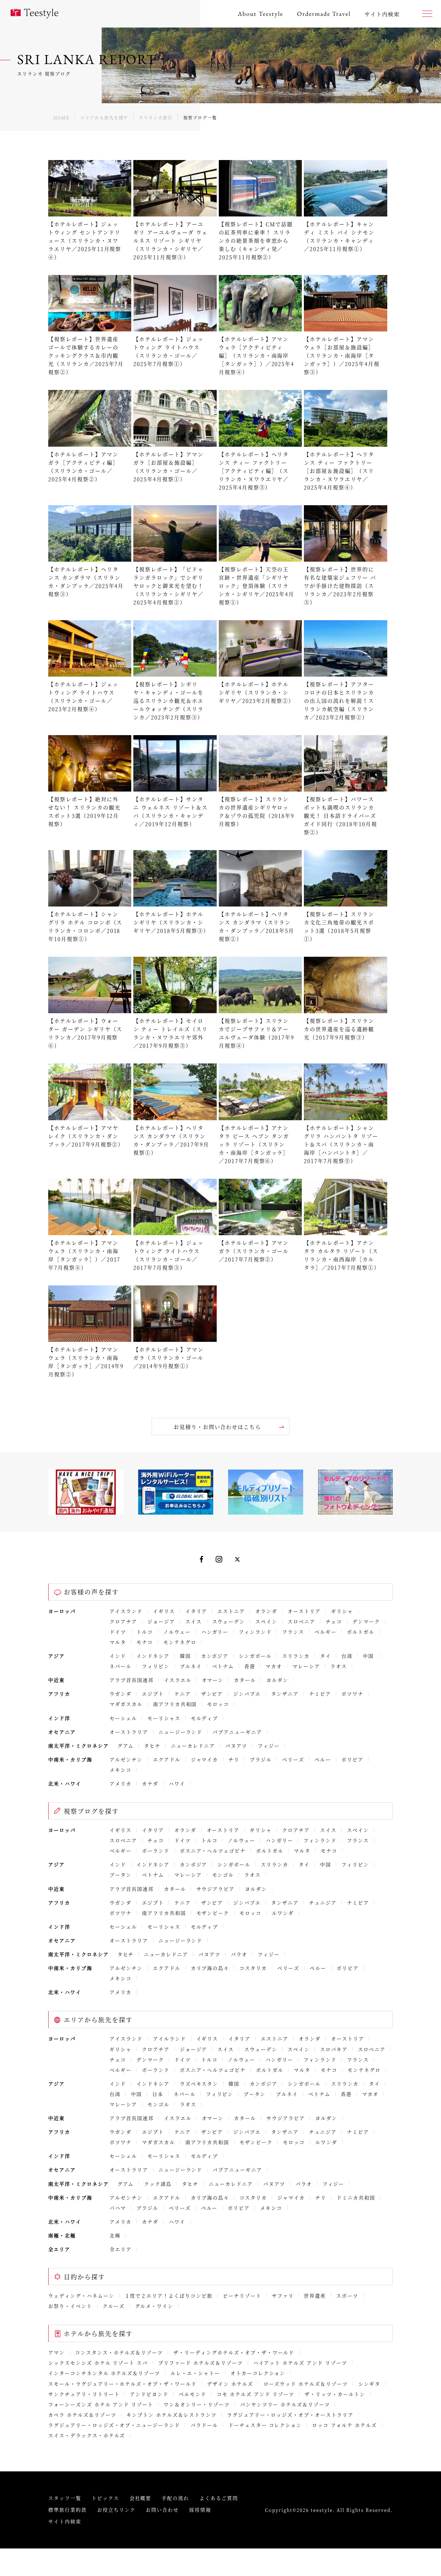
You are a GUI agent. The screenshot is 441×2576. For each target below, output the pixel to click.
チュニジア (323, 1902)
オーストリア (304, 1611)
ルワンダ (283, 1913)
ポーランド (156, 1851)
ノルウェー (177, 1632)
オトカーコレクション (258, 2373)
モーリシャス (164, 1718)
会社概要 (141, 2498)
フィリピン (156, 1666)
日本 (158, 2094)
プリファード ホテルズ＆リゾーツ (200, 2363)
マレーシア (306, 1666)
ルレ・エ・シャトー (195, 2373)
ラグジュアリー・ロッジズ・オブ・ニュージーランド (114, 2425)
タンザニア (285, 1694)
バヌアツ (236, 1746)
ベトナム (223, 1666)
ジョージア (161, 1621)
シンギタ (369, 2384)
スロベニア (301, 1621)
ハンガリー (215, 1632)
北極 (115, 2235)
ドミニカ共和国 (356, 2197)
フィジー (269, 1746)
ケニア (183, 1694)
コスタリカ (253, 1968)
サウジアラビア (216, 1889)
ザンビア (212, 1694)
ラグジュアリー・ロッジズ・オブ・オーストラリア (290, 2415)
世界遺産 (315, 2296)
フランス (293, 1632)
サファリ (283, 2296)
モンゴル (223, 1875)
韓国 (185, 1656)
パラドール (204, 2425)
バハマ (118, 2208)
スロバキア (334, 2049)
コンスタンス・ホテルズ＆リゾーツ (119, 2352)
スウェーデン (229, 1621)
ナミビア (320, 1694)
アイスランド (126, 1611)
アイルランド (170, 2038)
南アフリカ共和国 (175, 1704)
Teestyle (34, 14)
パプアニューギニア (237, 1732)
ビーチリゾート (242, 2296)
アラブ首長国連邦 (132, 1680)
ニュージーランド (181, 1732)
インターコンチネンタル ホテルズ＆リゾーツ (104, 2373)
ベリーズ (293, 1759)
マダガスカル (126, 1704)
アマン (57, 2352)
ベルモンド (193, 2394)
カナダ (150, 1783)
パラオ (239, 1954)
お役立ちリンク (116, 2510)
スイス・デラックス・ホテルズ (87, 2435)
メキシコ (121, 1770)
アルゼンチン (126, 1759)
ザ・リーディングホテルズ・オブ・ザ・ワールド (234, 2352)
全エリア (121, 2249)
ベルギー (326, 1632)
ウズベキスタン (199, 2084)
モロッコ (218, 1704)
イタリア (196, 1611)
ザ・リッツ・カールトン (335, 2394)
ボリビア (352, 1759)
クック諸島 (158, 2184)
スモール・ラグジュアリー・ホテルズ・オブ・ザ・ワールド (122, 2384)
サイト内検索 (65, 2521)
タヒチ (152, 1746)
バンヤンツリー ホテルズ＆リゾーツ (285, 2404)
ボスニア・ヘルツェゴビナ (213, 1851)
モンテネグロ (180, 1642)
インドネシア (153, 1656)
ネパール (121, 1666)
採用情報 (200, 2510)
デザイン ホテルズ (230, 2384)
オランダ (266, 1611)
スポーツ (347, 2296)
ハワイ (177, 1783)
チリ (234, 1759)
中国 (368, 1656)
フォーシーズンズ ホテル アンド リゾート (101, 2404)
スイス (194, 1621)
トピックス (105, 2498)
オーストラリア (129, 1732)
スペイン (266, 1621)
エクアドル (167, 1759)
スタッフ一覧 (65, 2498)
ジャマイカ (205, 1759)
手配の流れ (175, 2498)
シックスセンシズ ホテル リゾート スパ (98, 2363)
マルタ (118, 1642)
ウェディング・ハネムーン (81, 2296)
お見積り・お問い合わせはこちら (217, 1427)
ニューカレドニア (193, 1746)
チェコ (334, 1621)
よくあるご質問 (219, 2498)
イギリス (164, 1611)
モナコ (145, 1642)
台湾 (347, 1656)
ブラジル (261, 1759)
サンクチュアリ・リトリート (84, 2394)
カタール (245, 1680)
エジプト (153, 1694)
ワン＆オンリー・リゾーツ (197, 2404)
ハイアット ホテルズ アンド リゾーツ (300, 2363)
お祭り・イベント (70, 2306)
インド (118, 1656)
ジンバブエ (247, 1694)
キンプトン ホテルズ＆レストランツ (171, 2415)
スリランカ (296, 1656)
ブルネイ (191, 1666)
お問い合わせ (162, 2510)
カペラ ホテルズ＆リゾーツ (82, 2415)
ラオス (339, 1666)
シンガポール (255, 1656)
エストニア (231, 1611)
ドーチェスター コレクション (265, 2425)
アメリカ (121, 1783)
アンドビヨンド (149, 2394)
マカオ (274, 1666)
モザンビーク (213, 1913)
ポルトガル (361, 1632)
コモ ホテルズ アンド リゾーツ (255, 2394)
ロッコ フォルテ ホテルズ (344, 2425)
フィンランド (255, 1632)
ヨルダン (277, 1680)
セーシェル (123, 1718)
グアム (126, 1746)
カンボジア (215, 1656)
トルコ (145, 1632)
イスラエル (178, 1680)
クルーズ (114, 2306)
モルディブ (205, 1718)
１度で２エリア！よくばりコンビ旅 (169, 2296)
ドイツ (118, 1632)
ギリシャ (342, 1611)
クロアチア (123, 1621)
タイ (326, 1656)
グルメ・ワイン (154, 2306)
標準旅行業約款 (68, 2510)
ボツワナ (352, 1694)
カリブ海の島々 (210, 1968)
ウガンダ (121, 1694)
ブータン (121, 1875)
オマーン (213, 1680)
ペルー (323, 1759)
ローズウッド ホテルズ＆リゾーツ (306, 2384)
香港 (250, 1666)
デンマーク (366, 1621)
